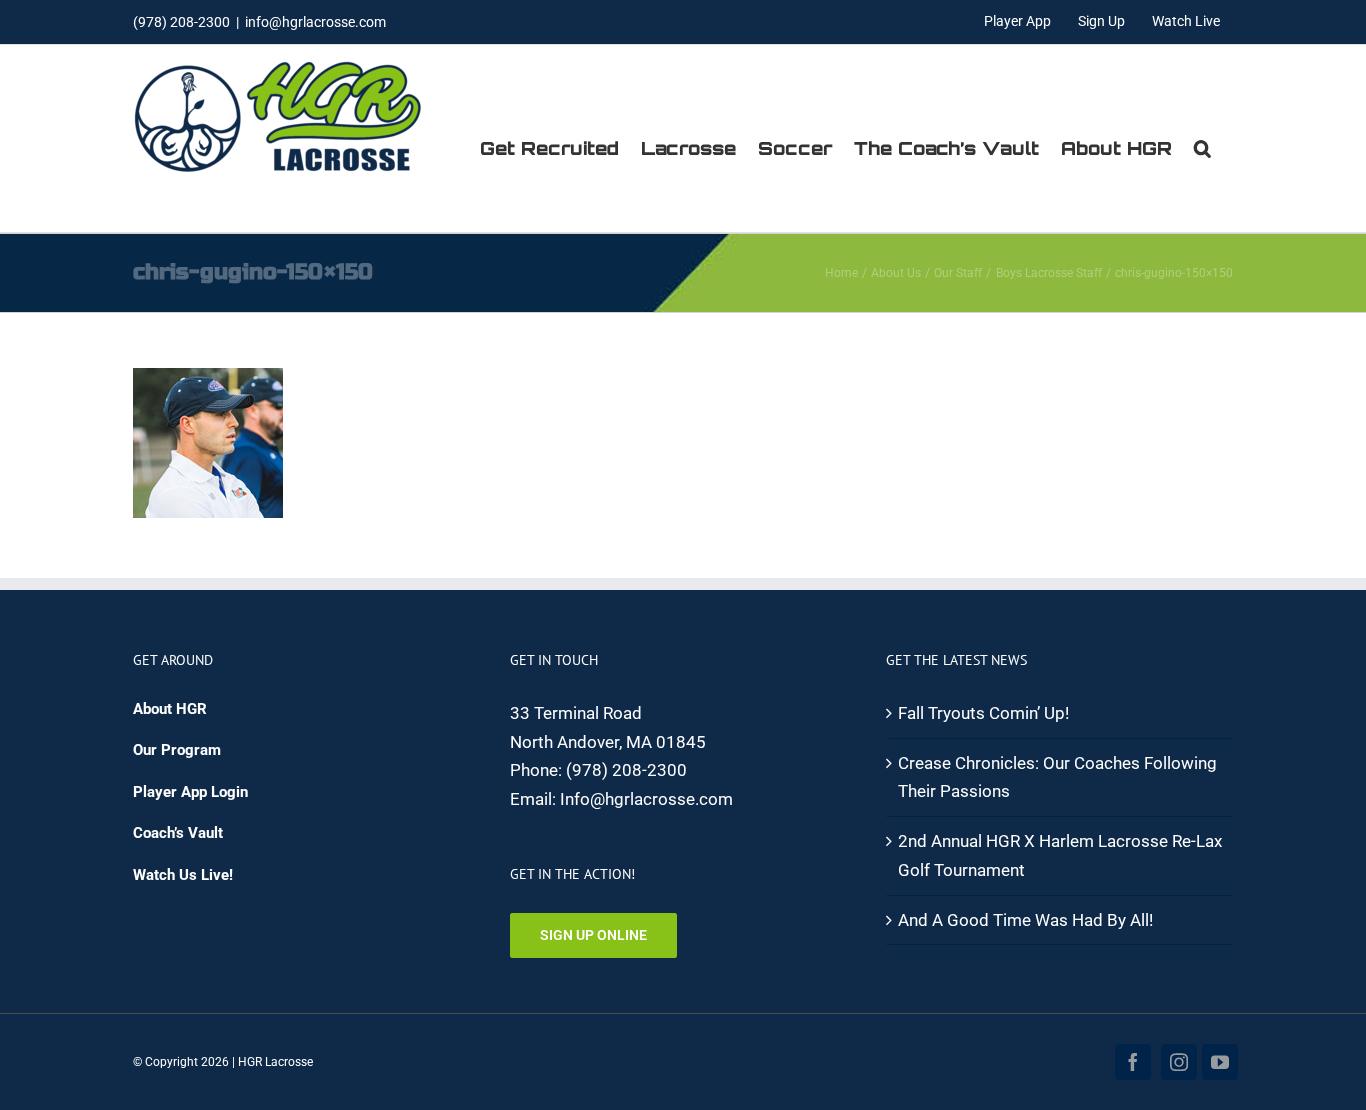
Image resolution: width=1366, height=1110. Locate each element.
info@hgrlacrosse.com (315, 22)
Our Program (177, 750)
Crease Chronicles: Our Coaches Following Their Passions (1057, 777)
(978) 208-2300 (626, 770)
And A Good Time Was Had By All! (1025, 920)
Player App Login (190, 792)
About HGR (170, 709)
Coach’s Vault (178, 833)
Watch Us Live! (183, 875)
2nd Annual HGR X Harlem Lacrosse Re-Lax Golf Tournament (1060, 855)
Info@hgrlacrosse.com (646, 799)
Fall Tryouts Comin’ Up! (983, 713)
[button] (1202, 148)
